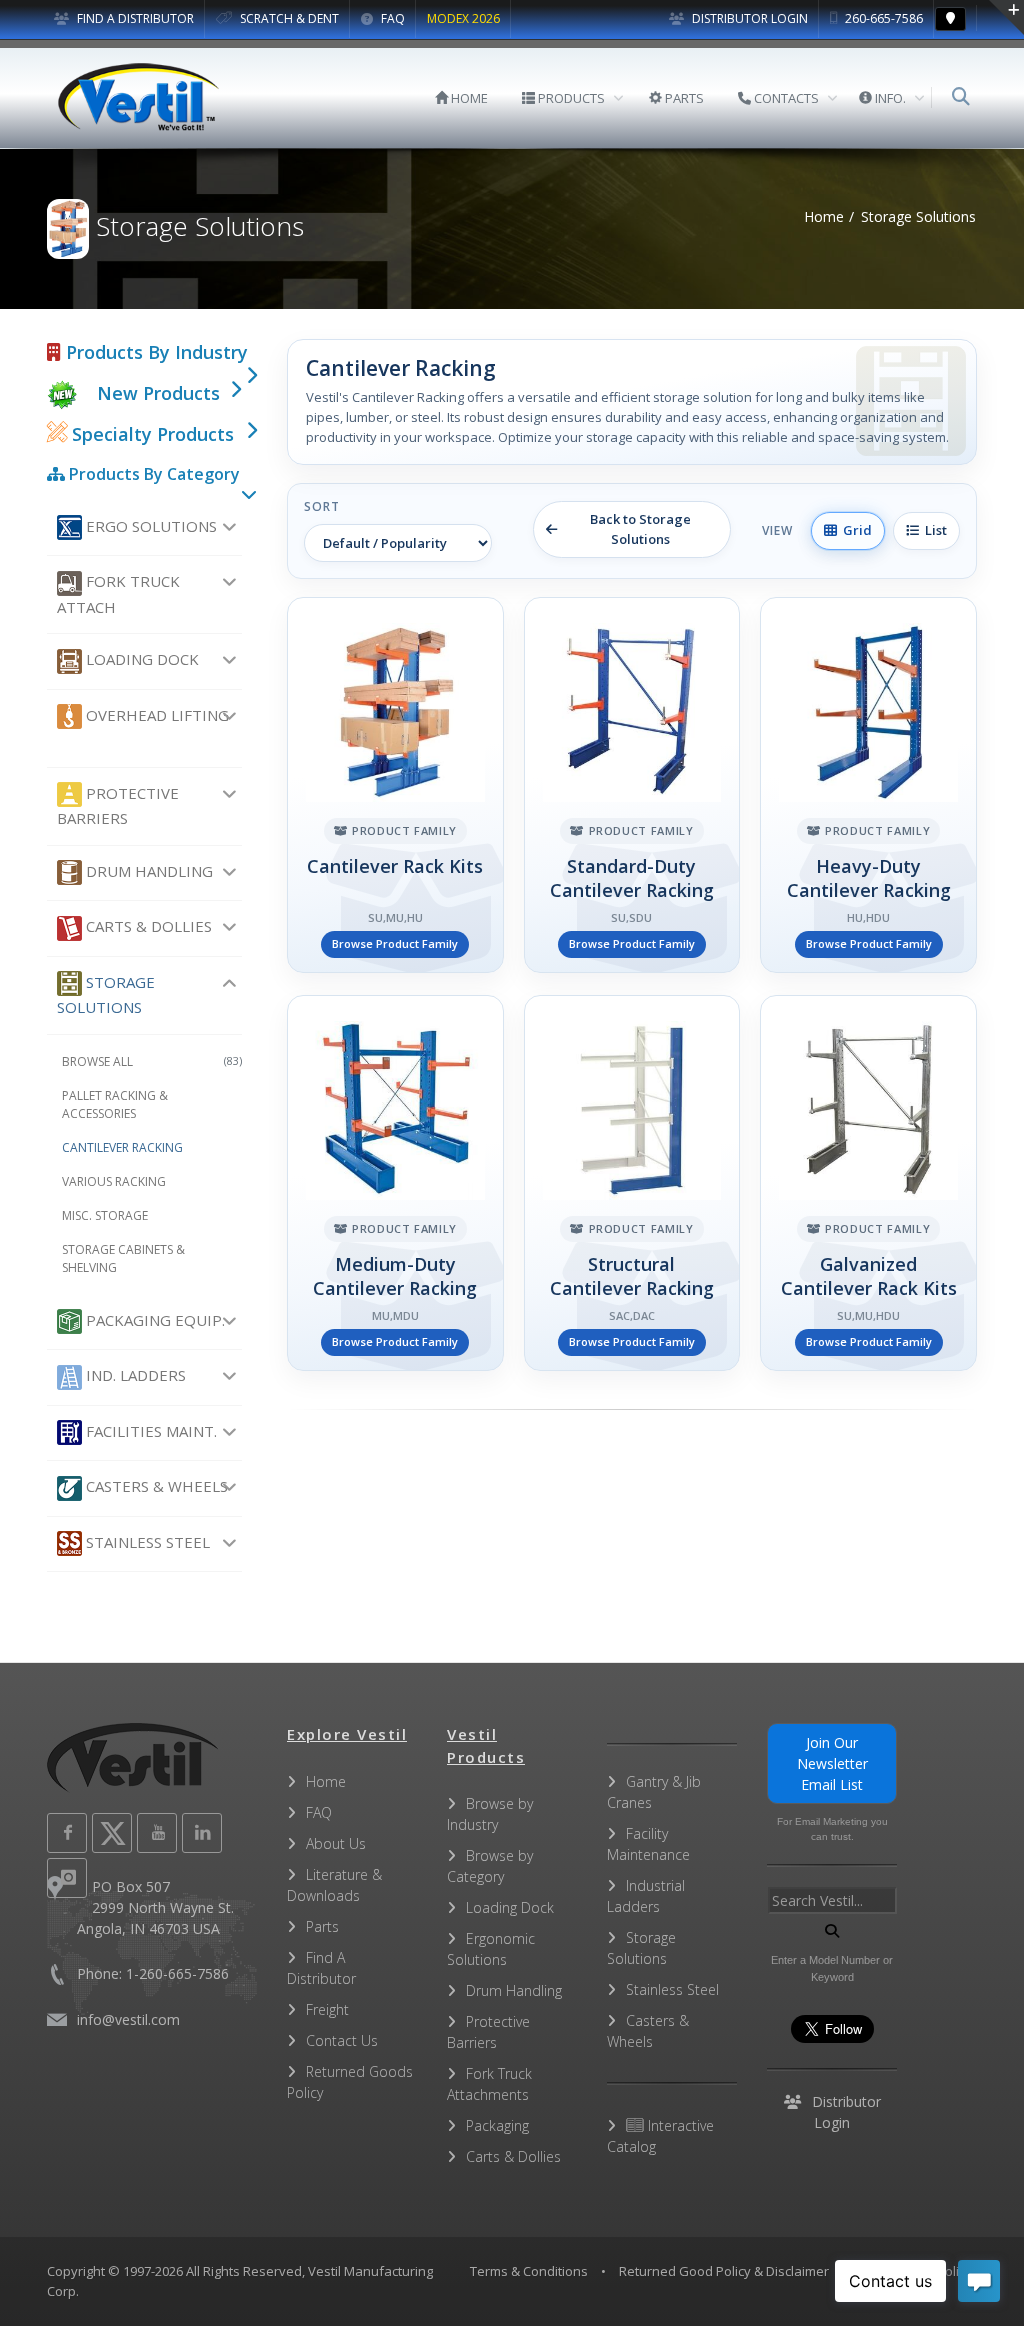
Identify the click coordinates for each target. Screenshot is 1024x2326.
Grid (854, 530)
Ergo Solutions (149, 526)
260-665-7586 (882, 18)
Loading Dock (140, 659)
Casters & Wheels (155, 1486)
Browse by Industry (490, 1814)
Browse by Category (490, 1866)
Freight (327, 2009)
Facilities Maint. (149, 1431)
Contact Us (342, 2040)
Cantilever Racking (122, 1147)
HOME (468, 98)
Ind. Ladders (134, 1375)
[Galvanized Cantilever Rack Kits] (868, 1183)
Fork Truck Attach (118, 593)
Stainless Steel (146, 1542)
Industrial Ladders (646, 1896)
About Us (336, 1843)
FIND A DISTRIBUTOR (134, 18)
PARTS (683, 98)
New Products (158, 393)
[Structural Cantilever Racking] (632, 1183)
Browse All (152, 1061)
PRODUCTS (570, 98)
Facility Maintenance (648, 1844)
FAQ (391, 18)
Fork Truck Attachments (489, 2084)
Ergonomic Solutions (491, 1949)
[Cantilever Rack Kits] (395, 785)
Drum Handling (147, 871)
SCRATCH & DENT (288, 18)
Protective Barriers (118, 805)
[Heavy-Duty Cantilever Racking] (868, 785)
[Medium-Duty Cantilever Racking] (395, 1183)
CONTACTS (785, 98)
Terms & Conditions (529, 2271)
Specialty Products (150, 434)
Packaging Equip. (153, 1320)
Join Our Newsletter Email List (832, 1763)
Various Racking (114, 1181)
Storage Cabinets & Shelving (123, 1258)
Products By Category (152, 474)
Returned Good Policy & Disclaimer (724, 2271)
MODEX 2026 (463, 18)
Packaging (497, 2125)
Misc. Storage (105, 1215)
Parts (322, 1926)
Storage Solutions (106, 994)
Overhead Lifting (155, 715)
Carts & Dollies (147, 926)
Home (824, 216)
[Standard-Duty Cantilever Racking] (632, 785)
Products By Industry (154, 352)
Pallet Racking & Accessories (115, 1104)
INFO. (889, 98)
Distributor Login (748, 18)
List (933, 530)
